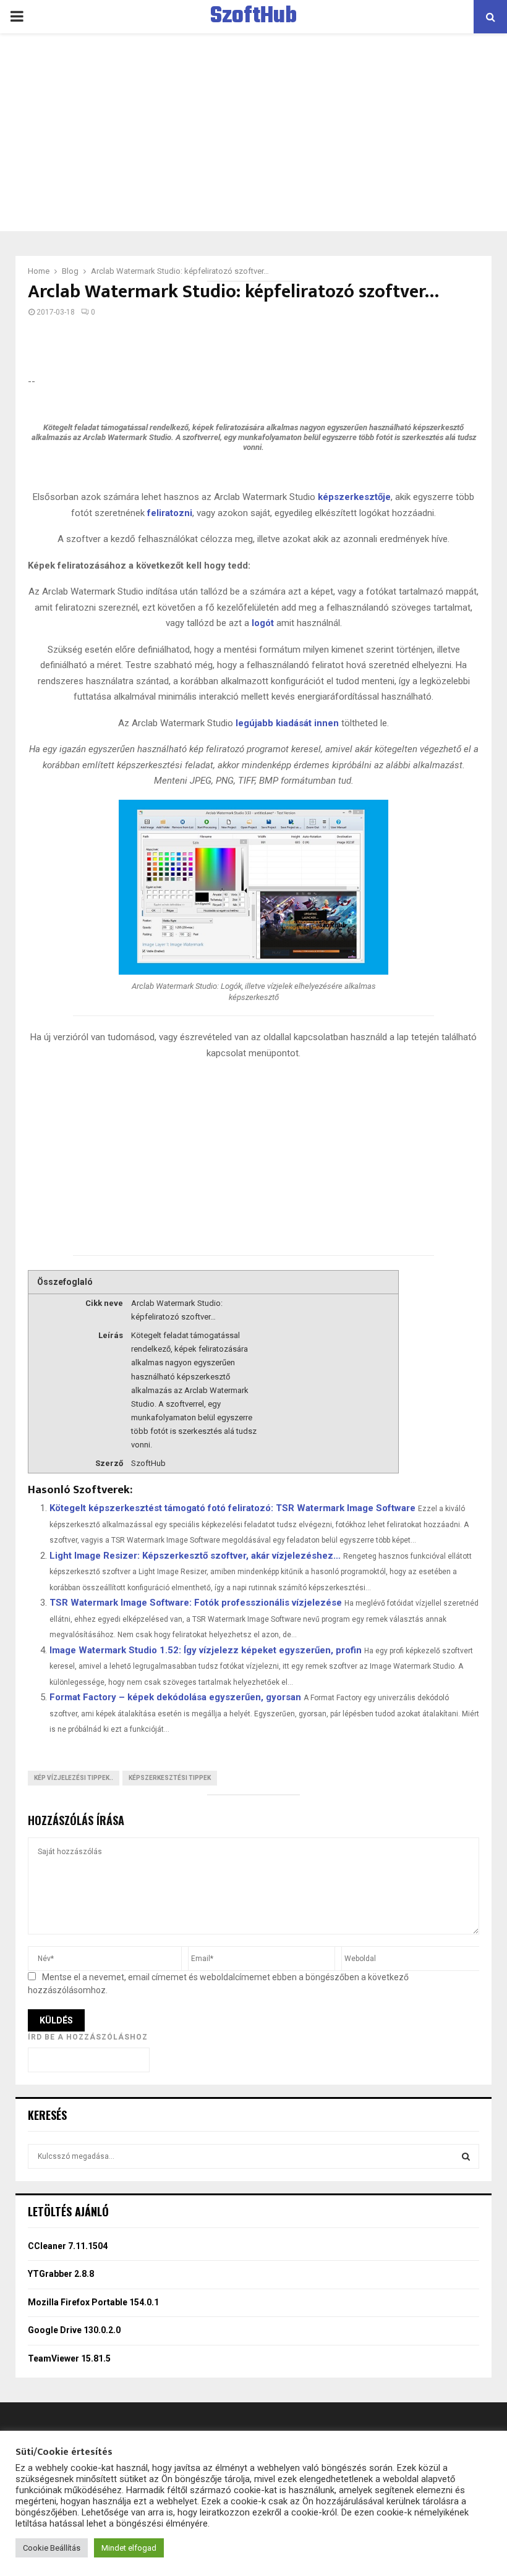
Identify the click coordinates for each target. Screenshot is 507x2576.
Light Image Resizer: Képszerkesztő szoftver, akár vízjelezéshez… (195, 1556)
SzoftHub (253, 17)
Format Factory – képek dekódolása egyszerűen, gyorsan (175, 1697)
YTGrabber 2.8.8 (61, 2274)
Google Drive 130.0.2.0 (74, 2330)
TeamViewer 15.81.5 (69, 2358)
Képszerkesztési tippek (170, 1778)
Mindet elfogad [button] (129, 2548)
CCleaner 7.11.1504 (68, 2246)
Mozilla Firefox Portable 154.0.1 (93, 2302)
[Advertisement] (253, 132)
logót (263, 623)
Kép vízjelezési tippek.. (74, 1778)
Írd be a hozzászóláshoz (88, 2037)
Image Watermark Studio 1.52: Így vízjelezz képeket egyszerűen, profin (206, 1650)
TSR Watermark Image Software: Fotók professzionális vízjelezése (196, 1603)
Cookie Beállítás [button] (52, 2548)
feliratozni (170, 513)
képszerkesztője (354, 497)
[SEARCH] (466, 2156)
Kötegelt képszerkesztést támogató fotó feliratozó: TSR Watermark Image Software (232, 1508)
